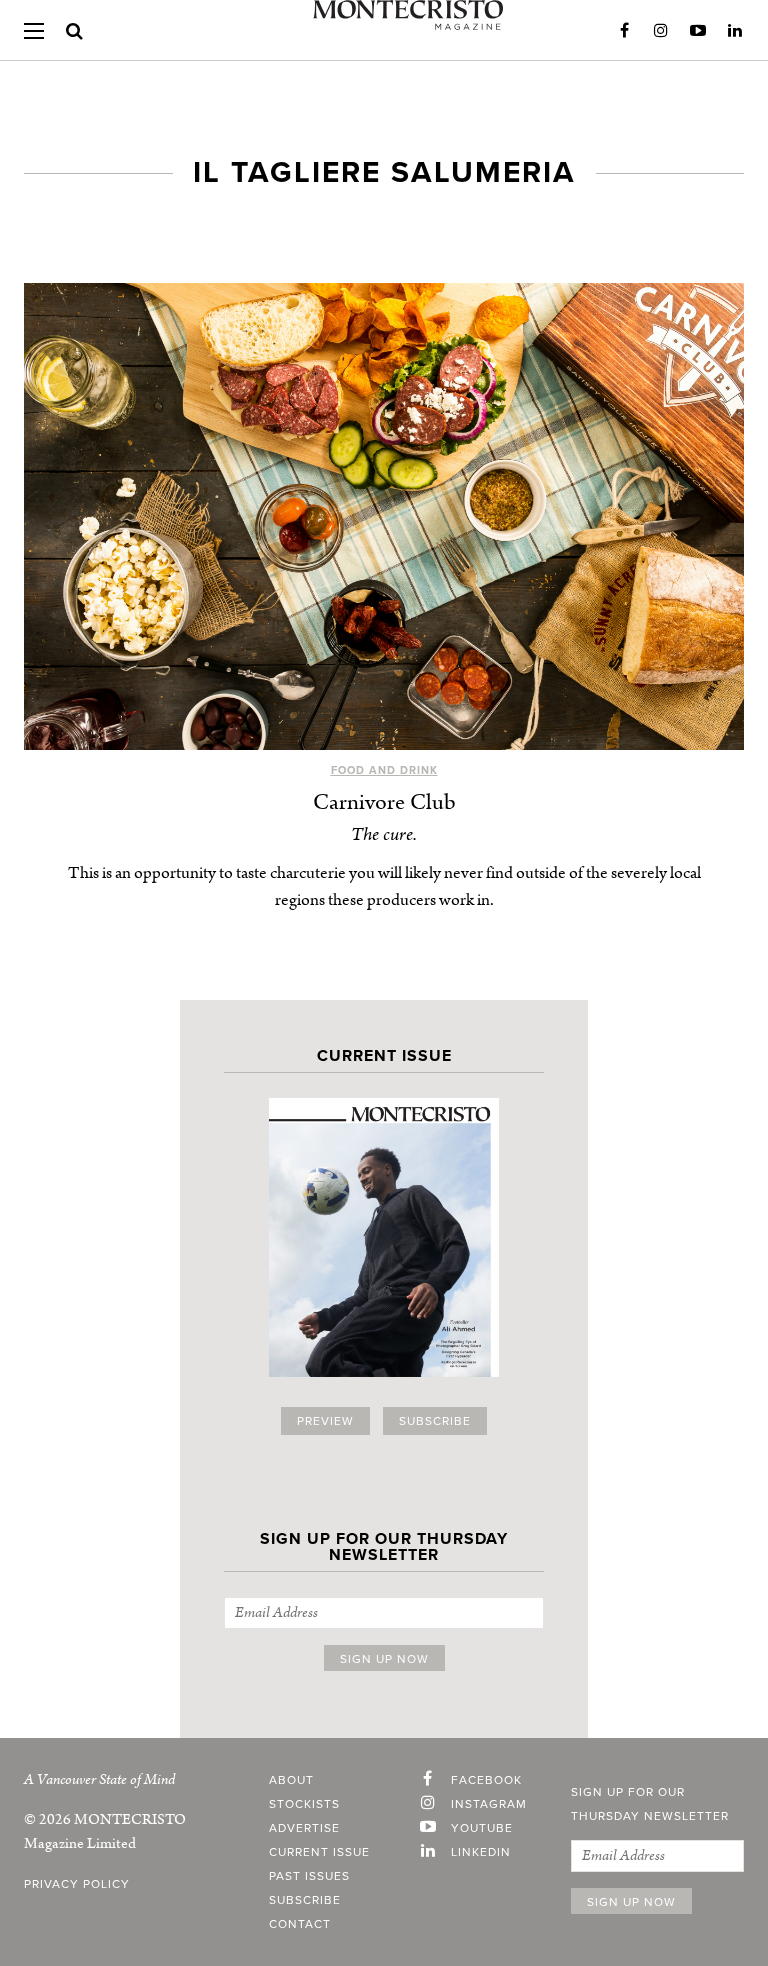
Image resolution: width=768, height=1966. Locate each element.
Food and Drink (384, 770)
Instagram (661, 31)
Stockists (304, 1804)
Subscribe (435, 1421)
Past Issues (309, 1876)
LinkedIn (735, 31)
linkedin (481, 1852)
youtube (482, 1828)
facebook (486, 1780)
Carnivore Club (384, 802)
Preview (325, 1421)
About (291, 1780)
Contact (300, 1924)
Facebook (624, 31)
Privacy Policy (77, 1884)
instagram (489, 1804)
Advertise (304, 1828)
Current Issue (319, 1852)
